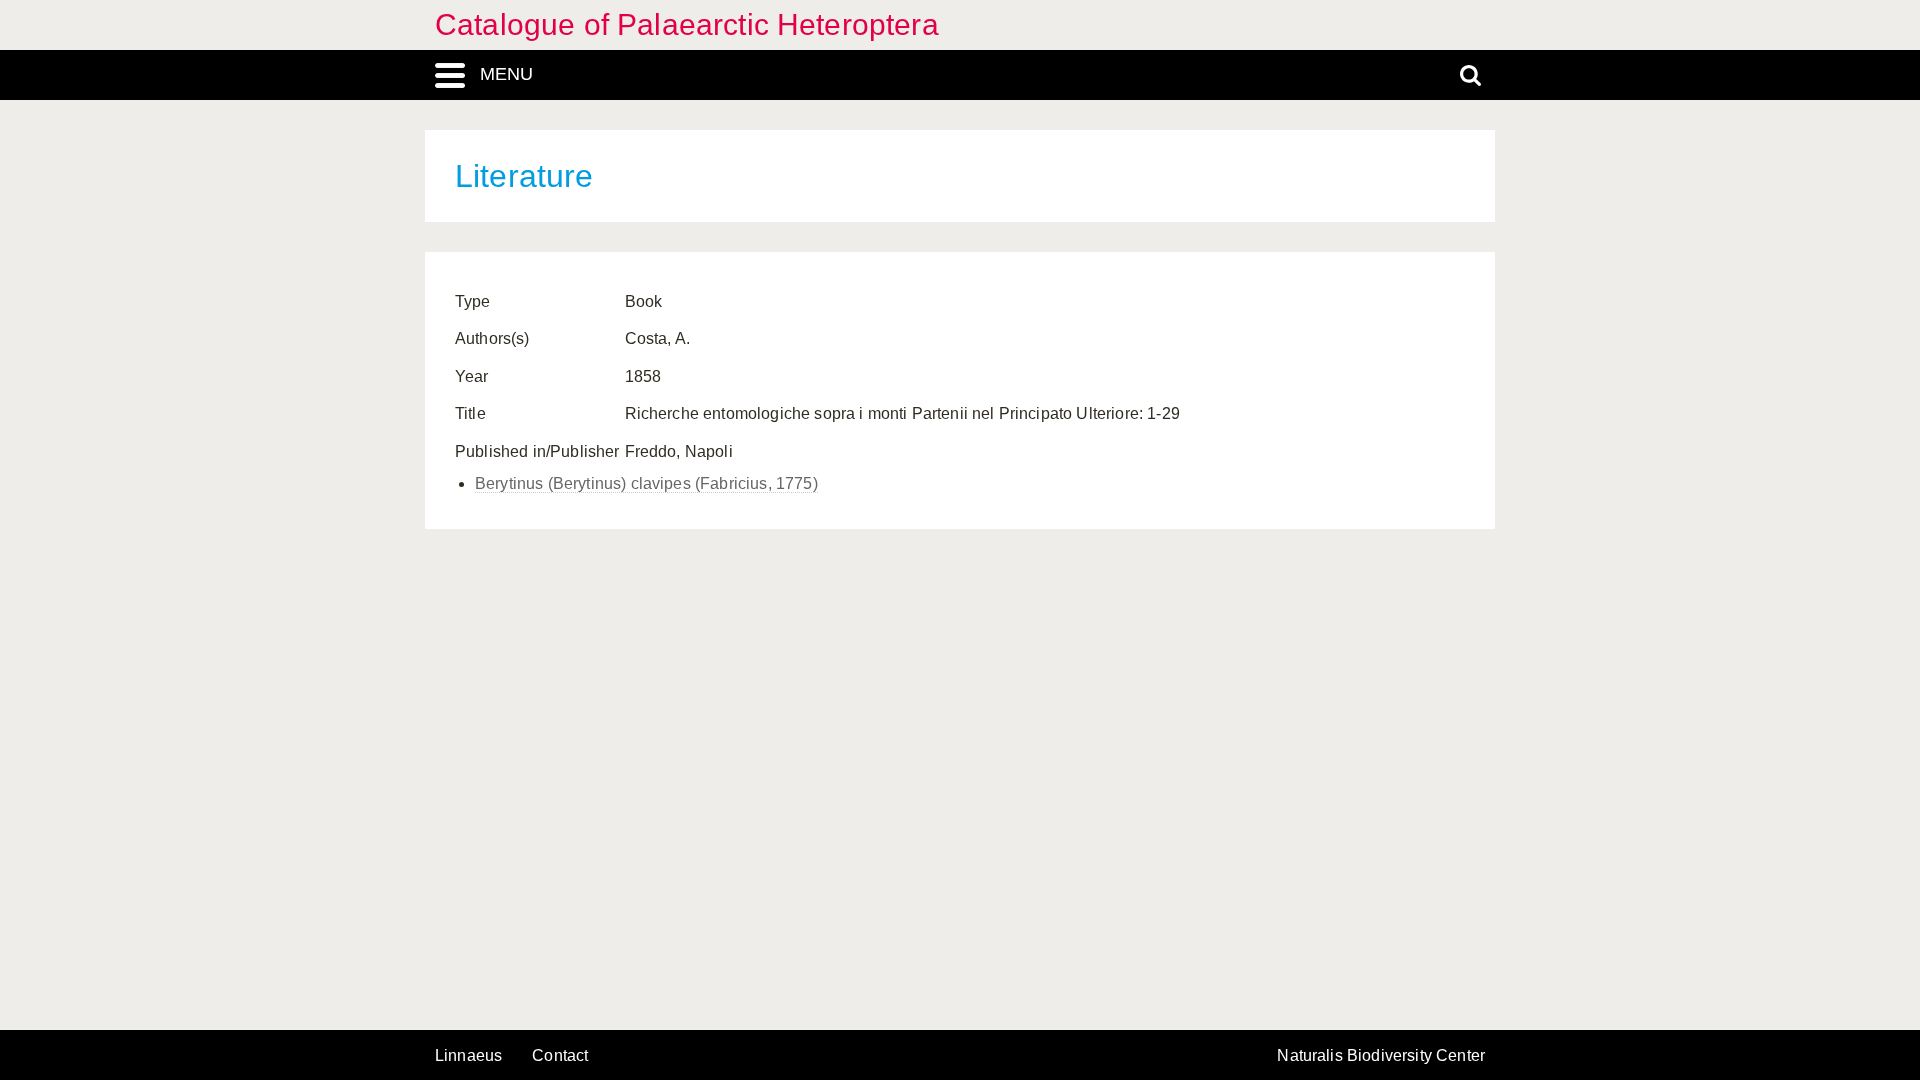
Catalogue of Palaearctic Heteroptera (687, 24)
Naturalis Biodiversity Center (1381, 1056)
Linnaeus (468, 1056)
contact (560, 1055)
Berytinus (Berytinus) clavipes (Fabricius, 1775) (646, 483)
